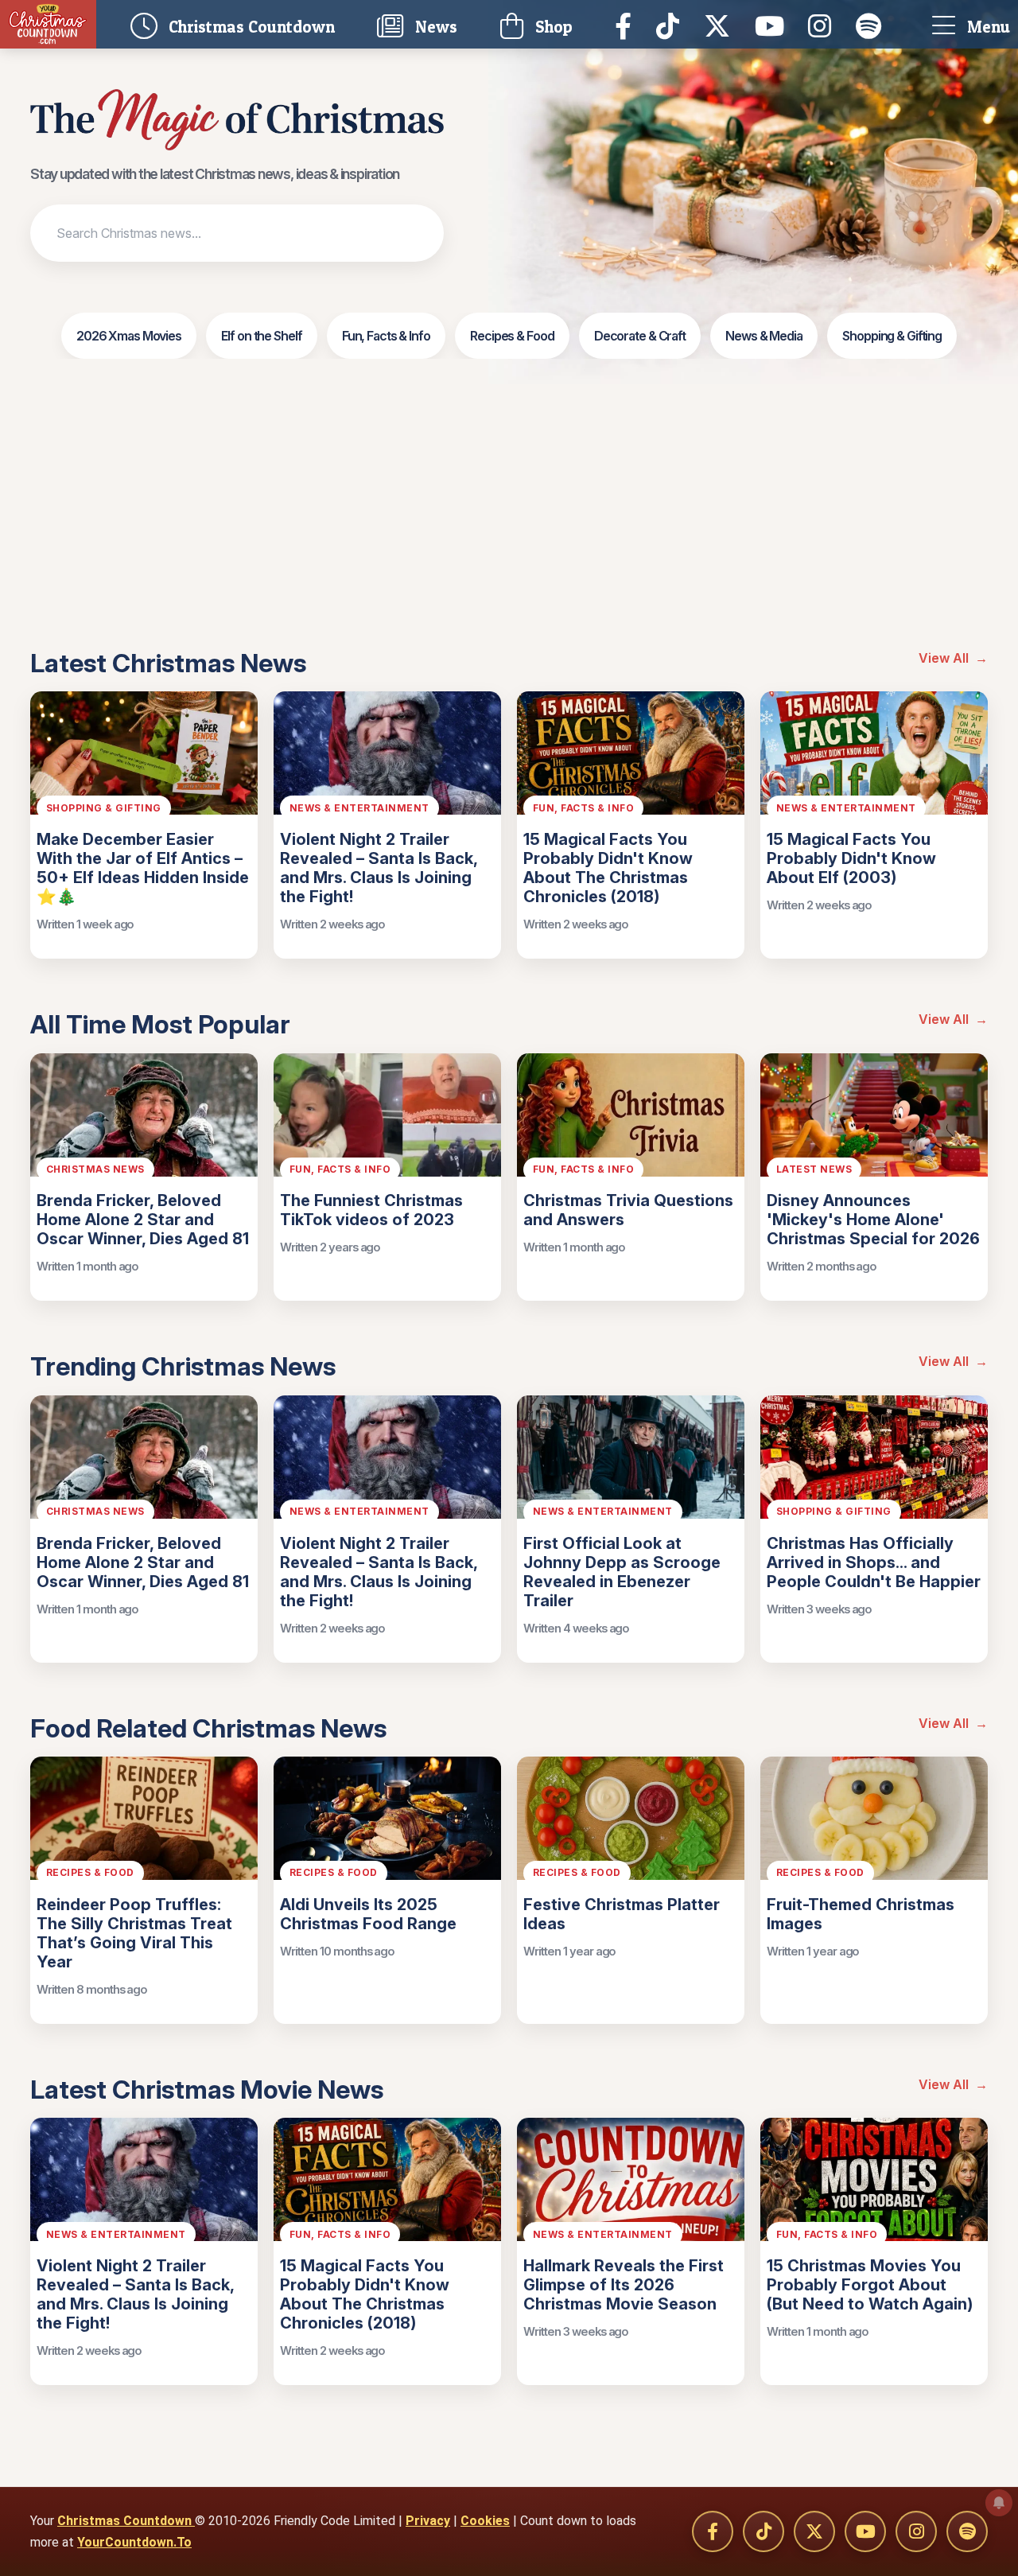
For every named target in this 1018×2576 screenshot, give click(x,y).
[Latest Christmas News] (237, 120)
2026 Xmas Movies (129, 336)
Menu (987, 27)
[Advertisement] (509, 529)
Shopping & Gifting (892, 336)
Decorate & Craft (640, 336)
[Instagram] (824, 25)
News (434, 27)
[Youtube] (773, 25)
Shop (552, 27)
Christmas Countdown (126, 2521)
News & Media (764, 336)
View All (953, 658)
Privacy (428, 2521)
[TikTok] (672, 25)
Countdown (256, 24)
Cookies (485, 2521)
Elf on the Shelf (261, 336)
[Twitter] (721, 25)
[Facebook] (628, 25)
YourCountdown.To (134, 2542)
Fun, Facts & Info (386, 336)
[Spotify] (873, 25)
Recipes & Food (512, 336)
